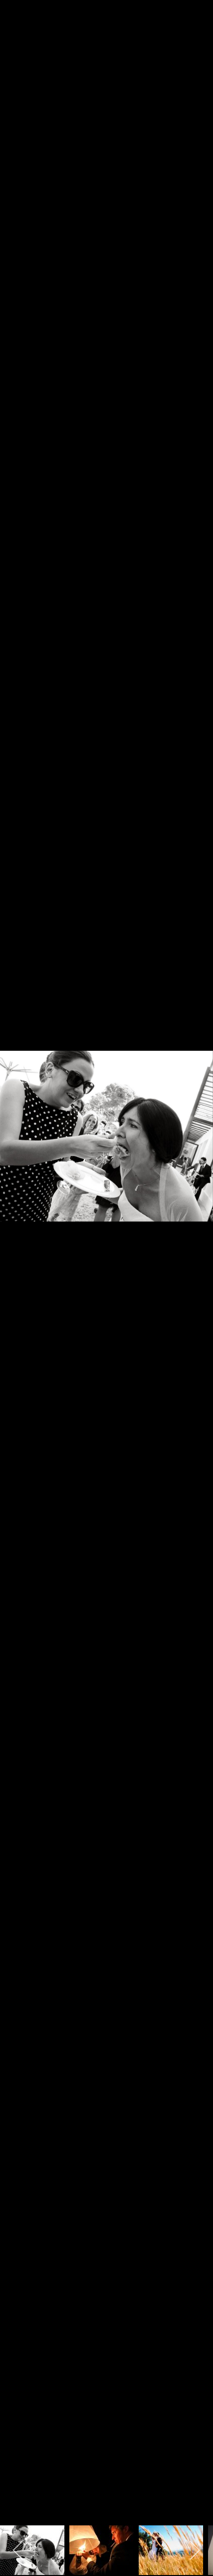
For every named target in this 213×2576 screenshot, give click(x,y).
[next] (196, 1273)
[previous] (17, 1273)
